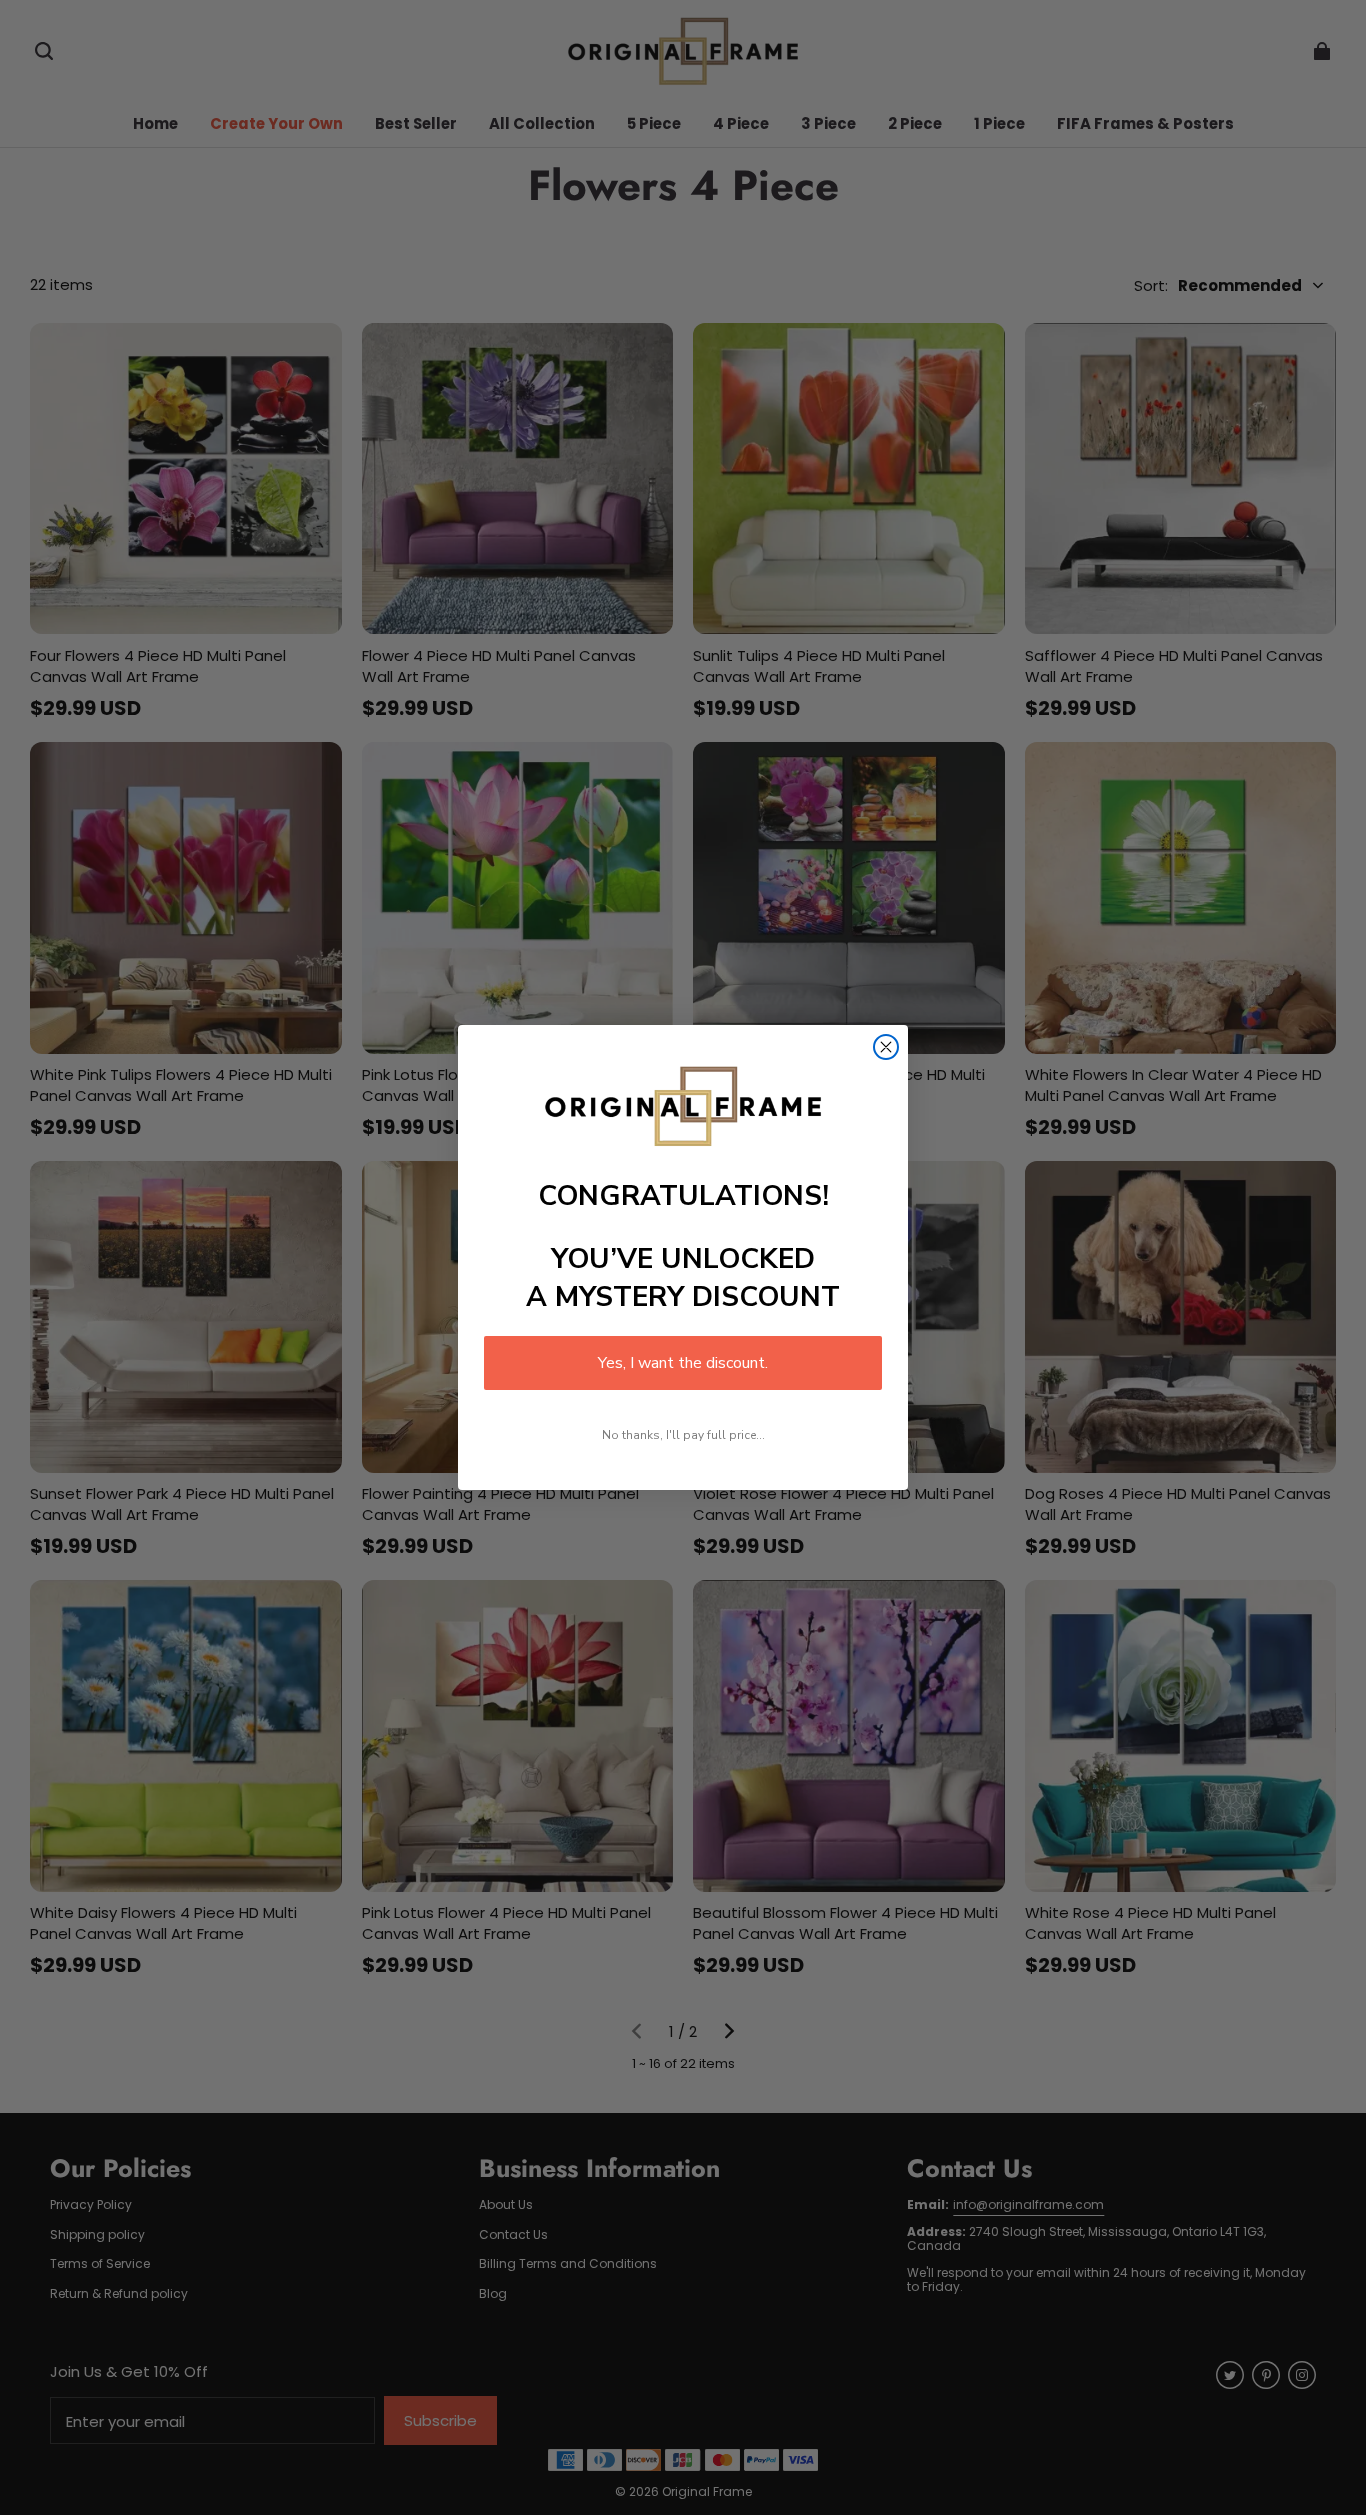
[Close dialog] (886, 1047)
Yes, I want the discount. (683, 1363)
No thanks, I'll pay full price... (683, 1435)
